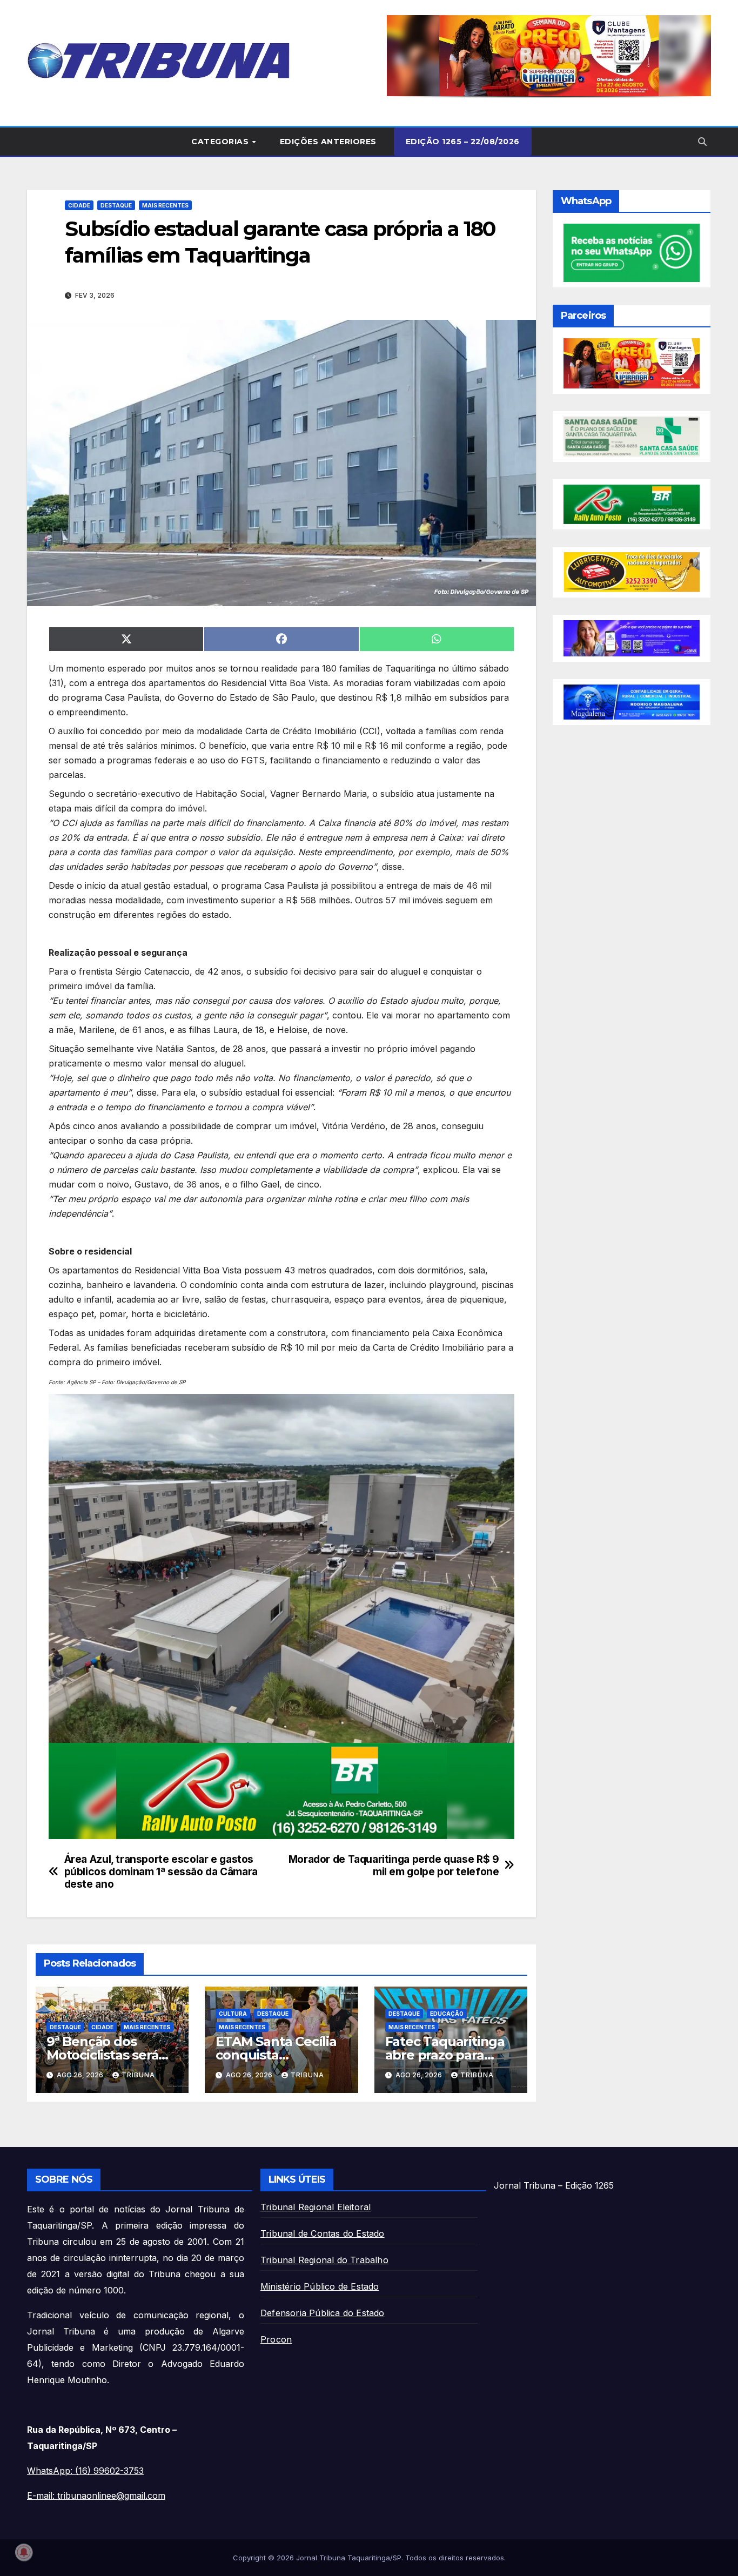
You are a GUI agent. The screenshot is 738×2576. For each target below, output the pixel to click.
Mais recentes (165, 205)
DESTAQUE (116, 205)
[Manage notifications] (24, 2552)
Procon (276, 2339)
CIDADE (79, 205)
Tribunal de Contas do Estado (323, 2233)
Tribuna (138, 2075)
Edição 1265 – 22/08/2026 (463, 142)
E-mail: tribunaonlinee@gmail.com (96, 2496)
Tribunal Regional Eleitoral (316, 2207)
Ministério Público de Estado (320, 2286)
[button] (549, 56)
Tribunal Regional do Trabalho (324, 2260)
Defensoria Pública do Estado (323, 2313)
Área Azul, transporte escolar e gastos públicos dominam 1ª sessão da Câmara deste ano (161, 1872)
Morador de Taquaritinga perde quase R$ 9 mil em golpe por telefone (394, 1866)
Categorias (221, 142)
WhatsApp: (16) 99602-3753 (85, 2471)
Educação (447, 2014)
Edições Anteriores (328, 142)
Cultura (233, 2014)
